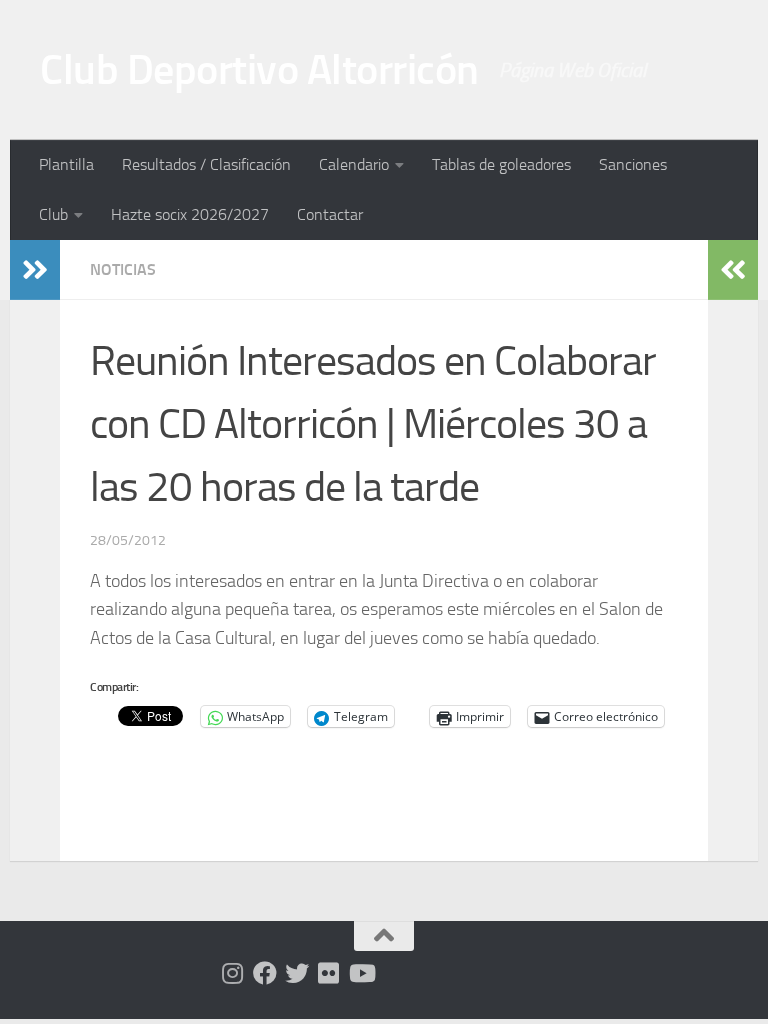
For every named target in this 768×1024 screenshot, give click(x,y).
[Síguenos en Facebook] (265, 973)
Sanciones (633, 164)
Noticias (123, 269)
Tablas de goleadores (501, 164)
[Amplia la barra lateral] (35, 270)
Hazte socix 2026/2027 (190, 214)
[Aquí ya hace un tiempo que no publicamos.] (297, 973)
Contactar (330, 214)
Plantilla (66, 164)
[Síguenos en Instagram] (233, 973)
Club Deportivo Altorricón (259, 70)
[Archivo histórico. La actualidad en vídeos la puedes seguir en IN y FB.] (361, 973)
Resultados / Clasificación (206, 164)
